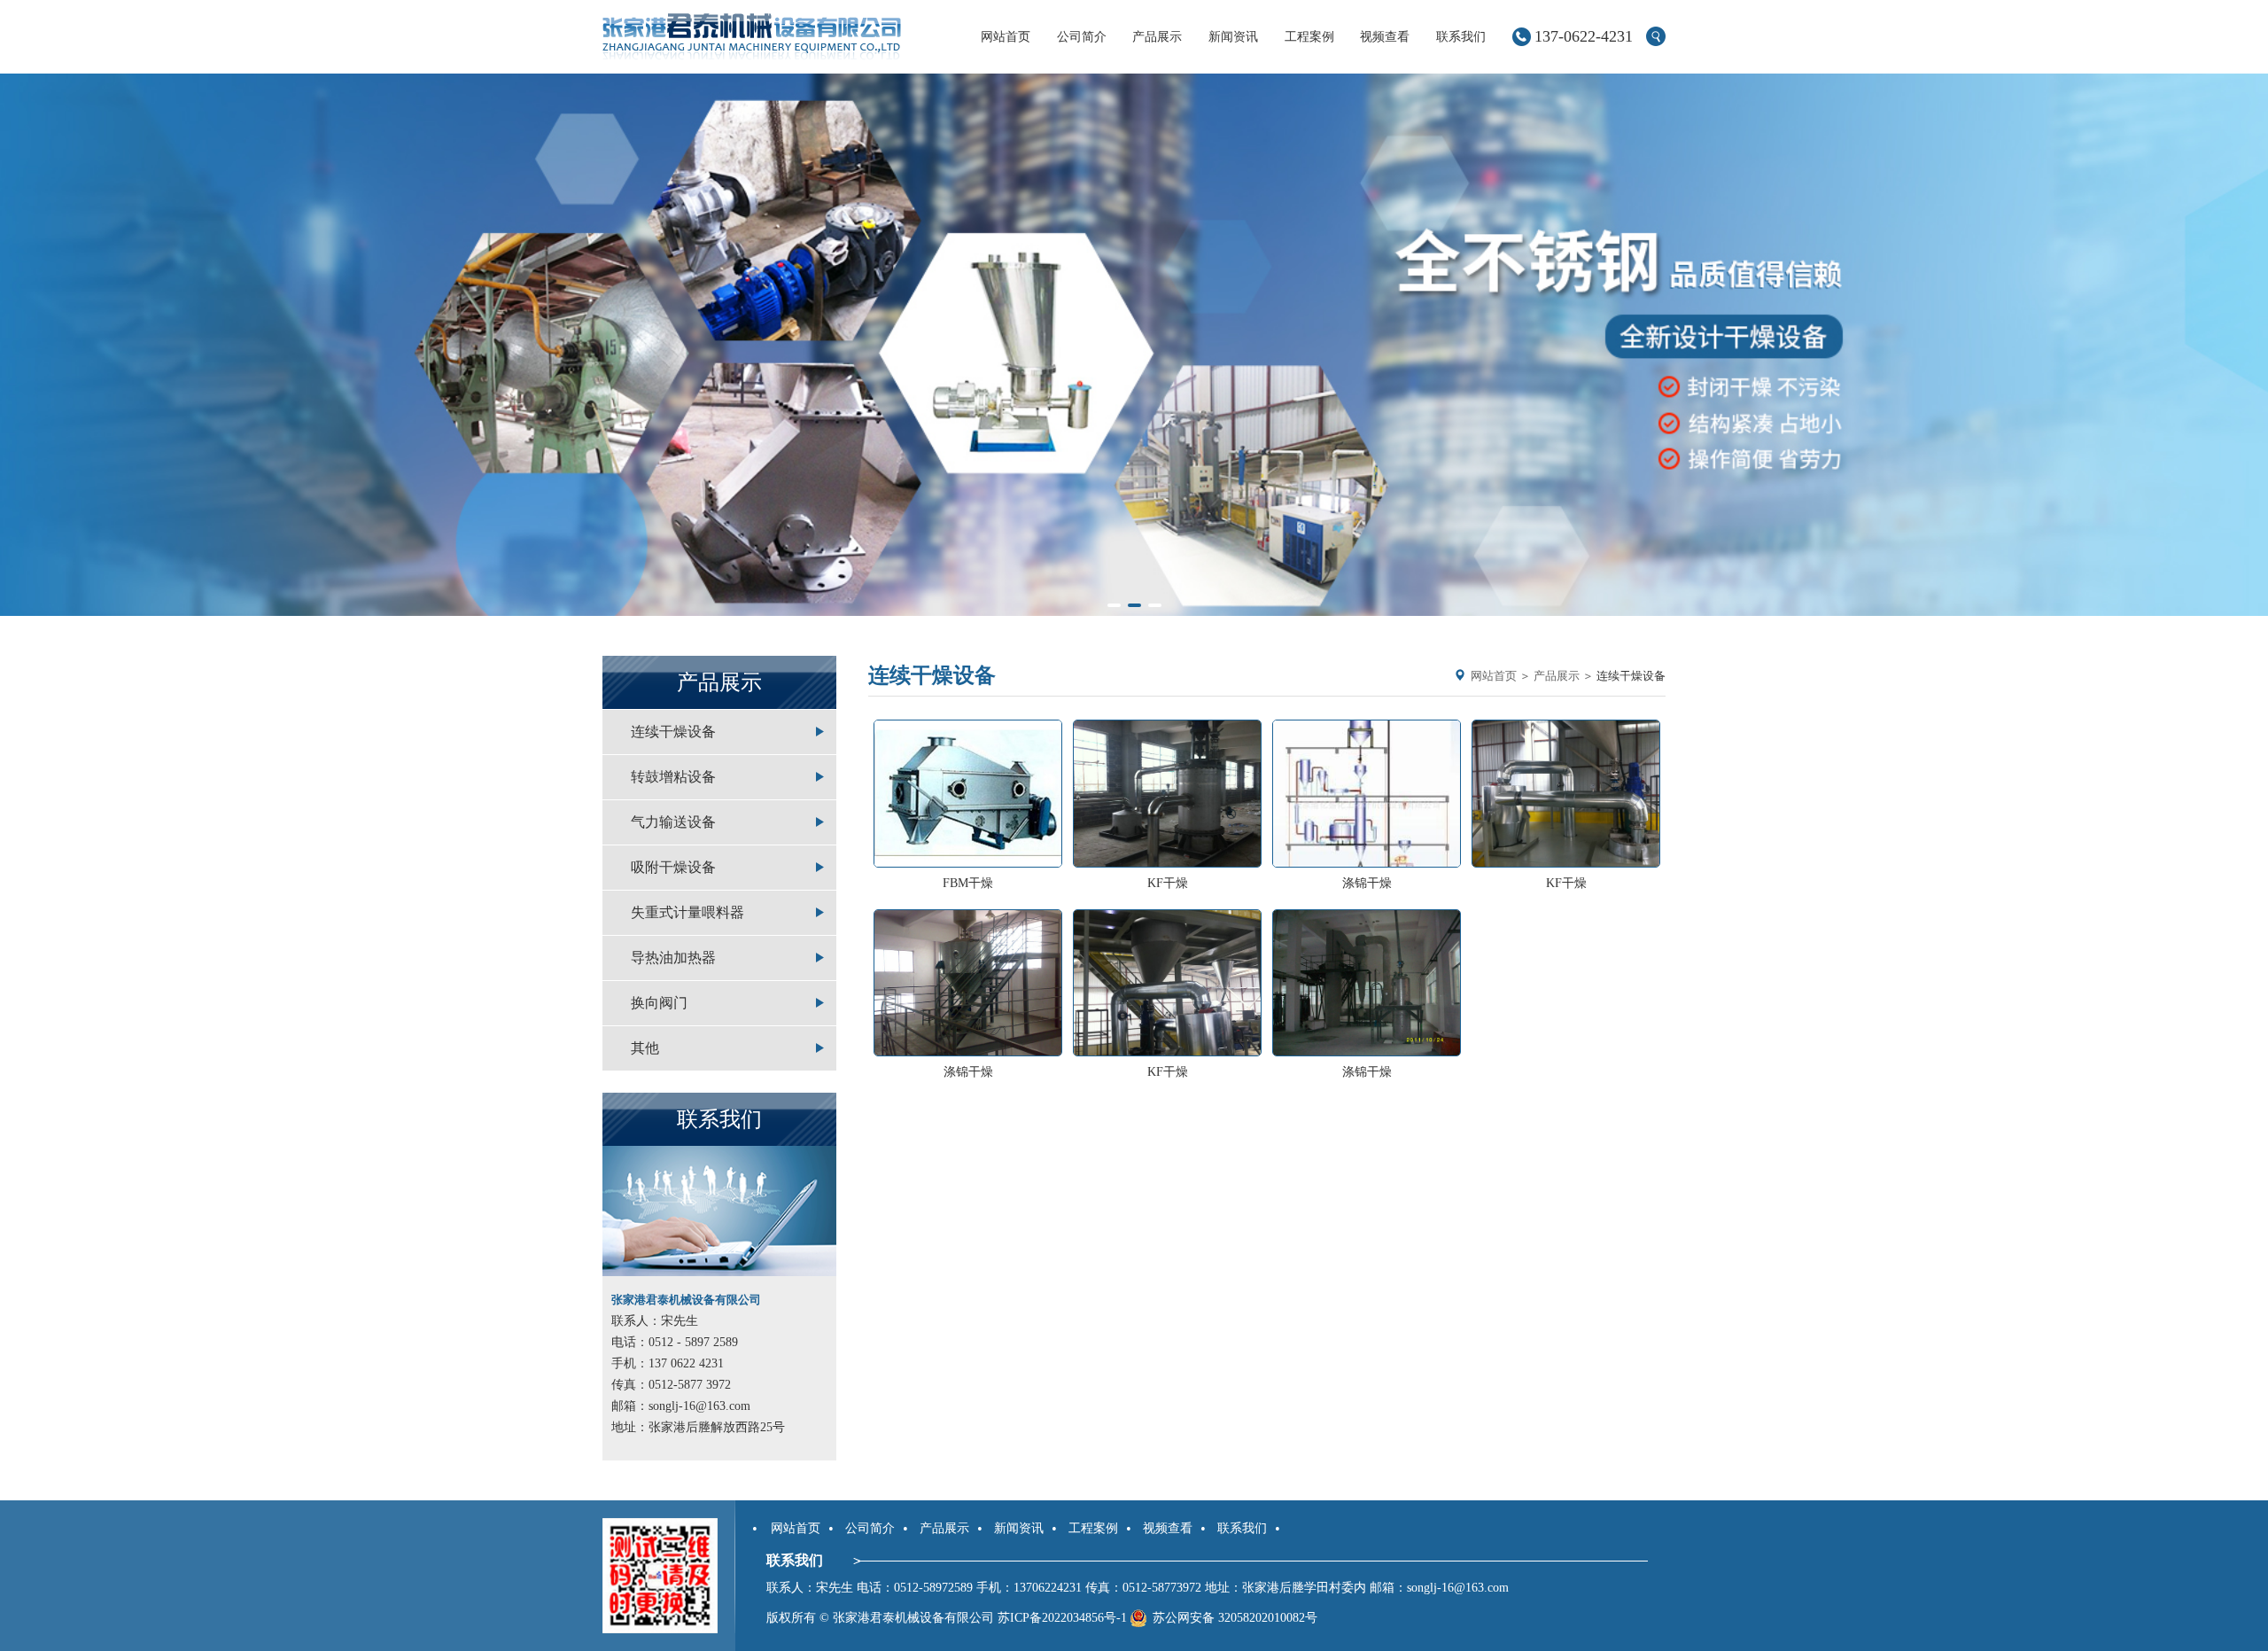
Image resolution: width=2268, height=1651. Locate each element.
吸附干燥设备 (673, 867)
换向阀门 (659, 1003)
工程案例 (1309, 37)
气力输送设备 (673, 822)
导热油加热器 (673, 958)
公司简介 (1082, 37)
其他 (645, 1048)
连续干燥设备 (673, 732)
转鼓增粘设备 (673, 777)
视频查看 (1385, 37)
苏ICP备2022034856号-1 (1062, 1618)
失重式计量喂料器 (687, 912)
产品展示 (1157, 37)
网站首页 (1006, 37)
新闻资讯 (1233, 37)
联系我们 (1461, 37)
